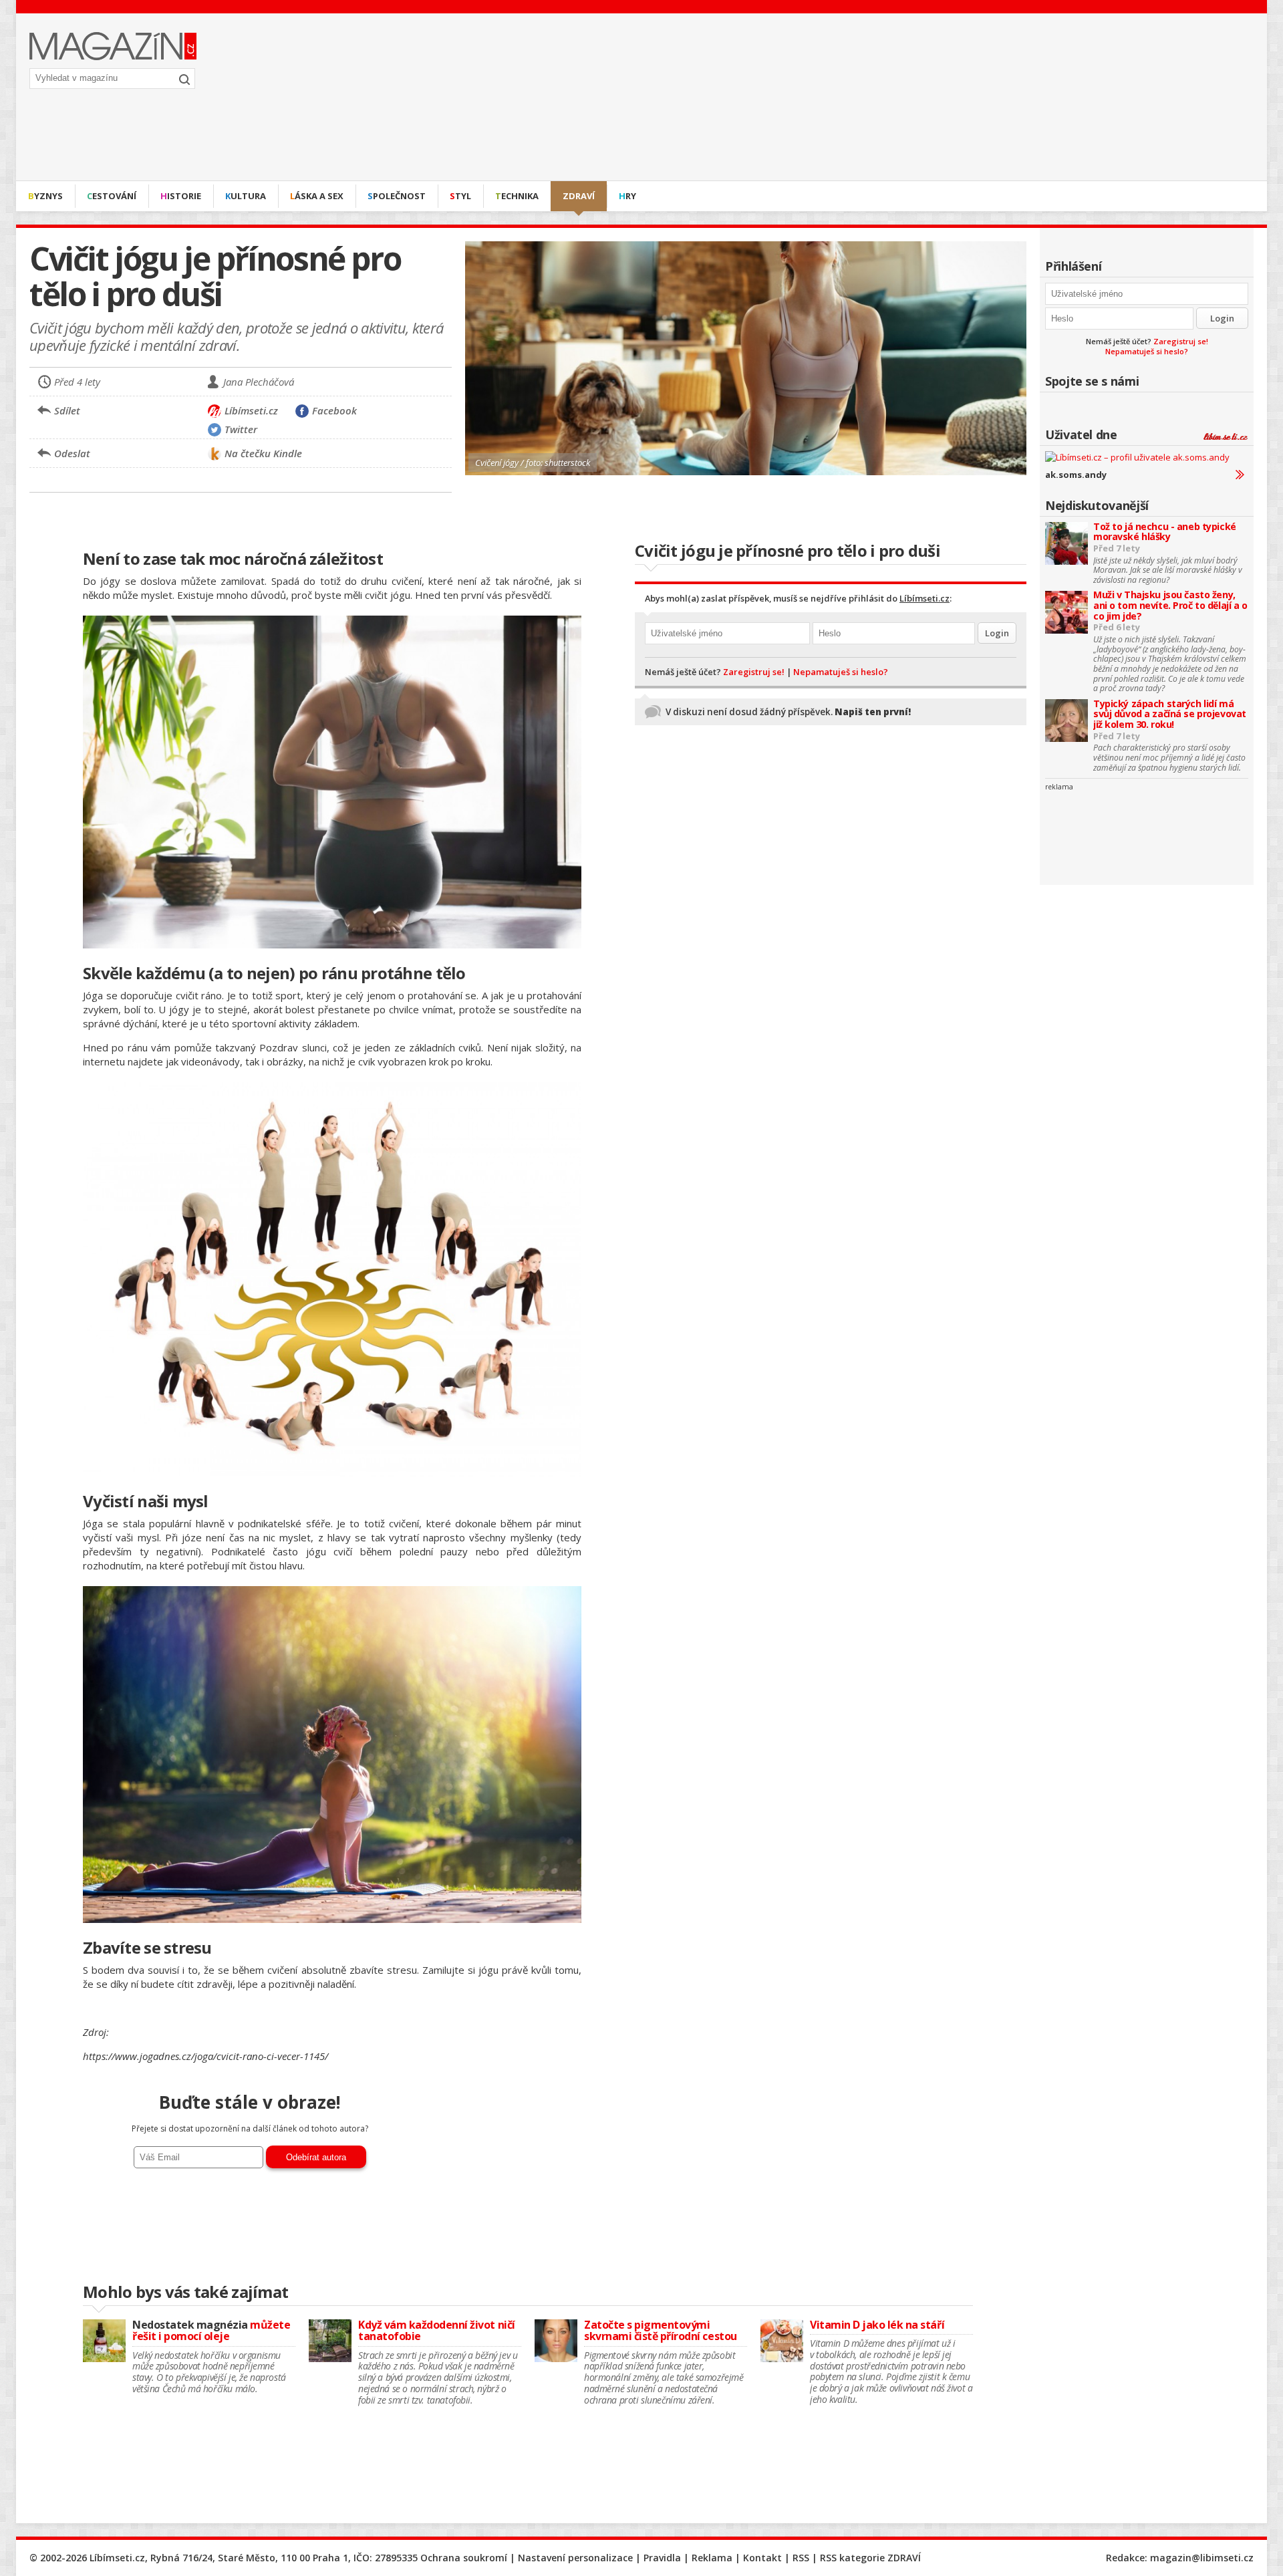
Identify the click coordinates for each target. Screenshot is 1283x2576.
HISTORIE (181, 196)
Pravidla (662, 2558)
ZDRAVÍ (579, 196)
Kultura (246, 196)
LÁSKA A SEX (317, 196)
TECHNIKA (517, 196)
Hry (627, 196)
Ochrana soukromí (464, 2558)
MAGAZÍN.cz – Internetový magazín (113, 46)
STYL (460, 196)
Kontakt (762, 2558)
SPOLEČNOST (397, 196)
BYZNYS (45, 196)
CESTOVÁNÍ (112, 196)
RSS (801, 2558)
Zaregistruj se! (1181, 341)
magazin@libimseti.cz (1202, 2558)
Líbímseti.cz (924, 598)
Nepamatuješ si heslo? (1147, 351)
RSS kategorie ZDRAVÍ (870, 2558)
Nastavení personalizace (575, 2558)
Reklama (712, 2558)
